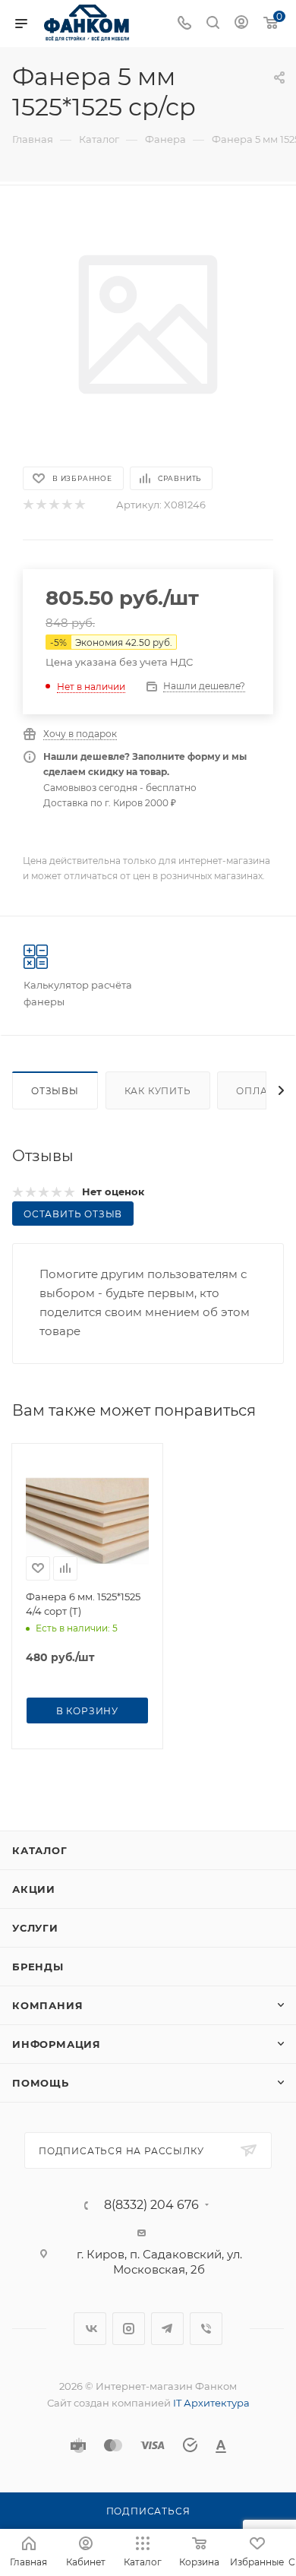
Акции (34, 1889)
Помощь (41, 2083)
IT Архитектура (211, 2403)
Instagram (129, 2329)
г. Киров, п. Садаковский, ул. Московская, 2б (159, 2262)
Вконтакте (90, 2329)
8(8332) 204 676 (151, 2205)
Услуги (35, 1928)
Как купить (158, 1091)
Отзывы (55, 1091)
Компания (47, 2005)
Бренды (38, 1967)
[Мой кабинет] (241, 24)
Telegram (167, 2329)
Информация (57, 2044)
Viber (206, 2329)
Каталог (40, 1850)
